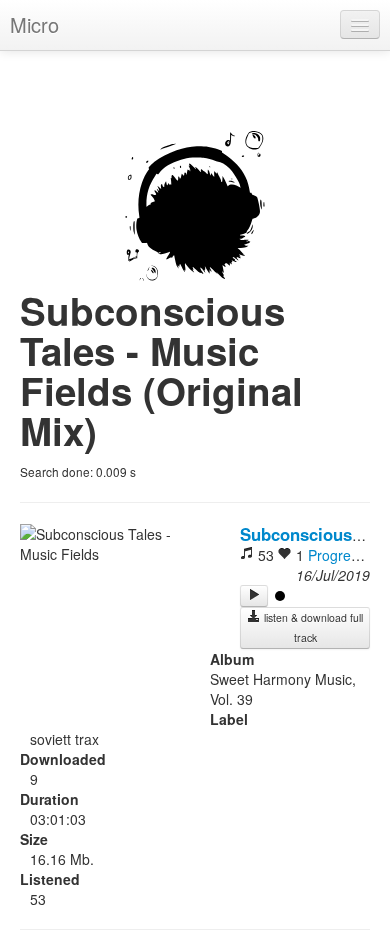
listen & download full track (312, 627)
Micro (34, 24)
